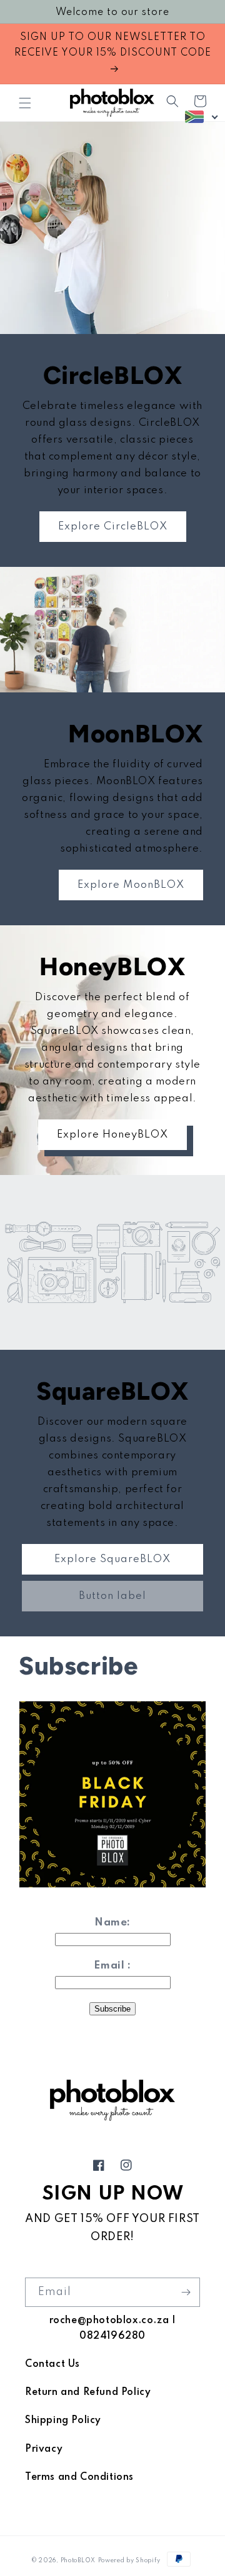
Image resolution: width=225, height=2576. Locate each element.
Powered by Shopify (129, 2561)
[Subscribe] (186, 2292)
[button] (25, 103)
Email (109, 1966)
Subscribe (112, 2009)
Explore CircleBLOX (113, 527)
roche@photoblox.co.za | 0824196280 (113, 2328)
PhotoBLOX (78, 2561)
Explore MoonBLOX (131, 885)
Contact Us (52, 2364)
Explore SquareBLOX (112, 1559)
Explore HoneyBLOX (112, 1135)
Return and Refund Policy (88, 2392)
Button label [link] (112, 1596)
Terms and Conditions (79, 2477)
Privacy (44, 2449)
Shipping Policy (63, 2421)
